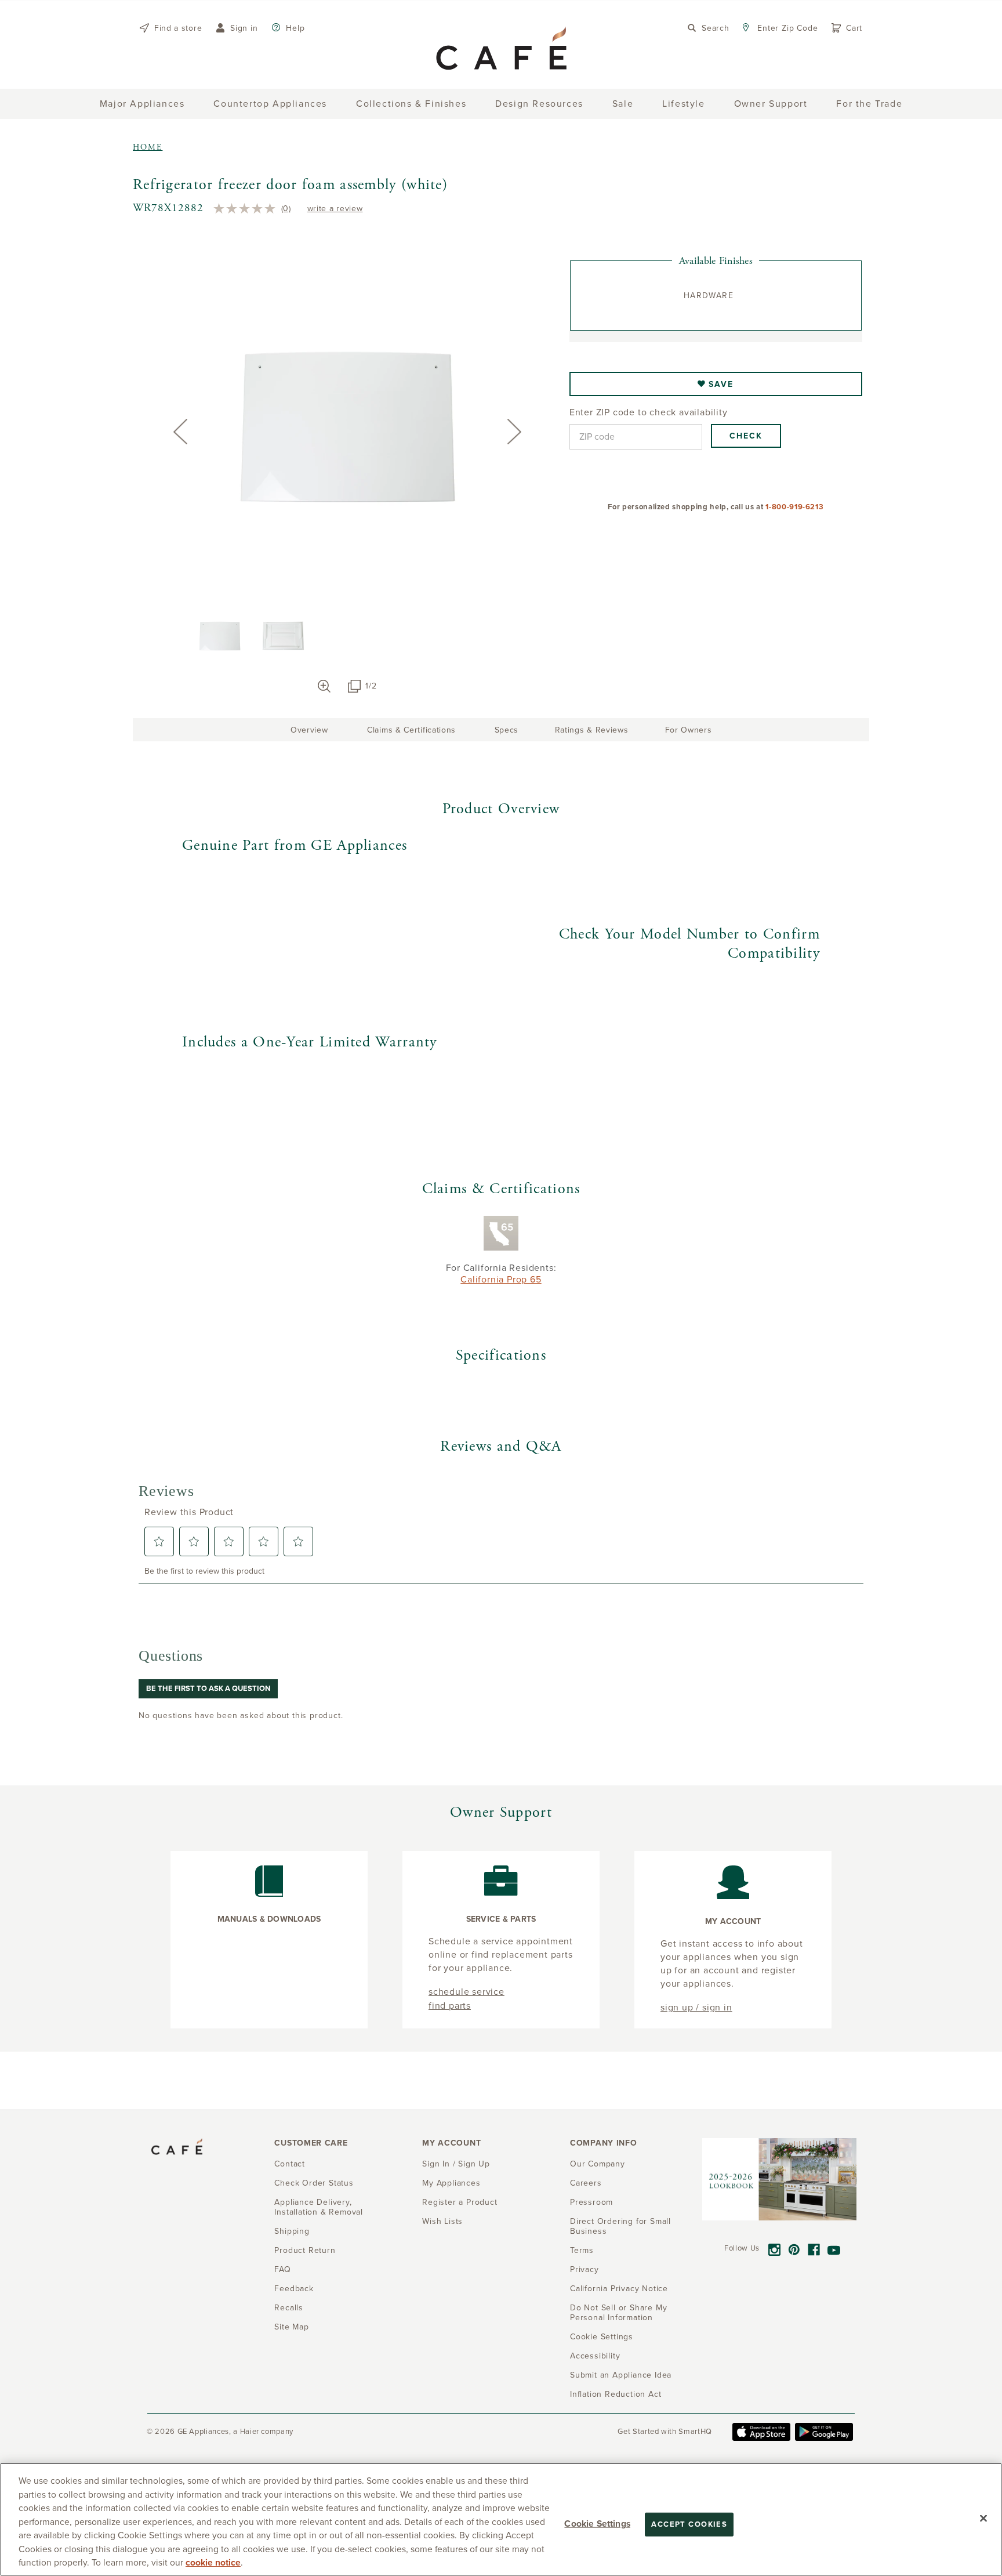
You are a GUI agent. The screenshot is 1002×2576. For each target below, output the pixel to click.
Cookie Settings (597, 2523)
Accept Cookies (689, 2524)
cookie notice (213, 2563)
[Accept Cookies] (983, 2518)
